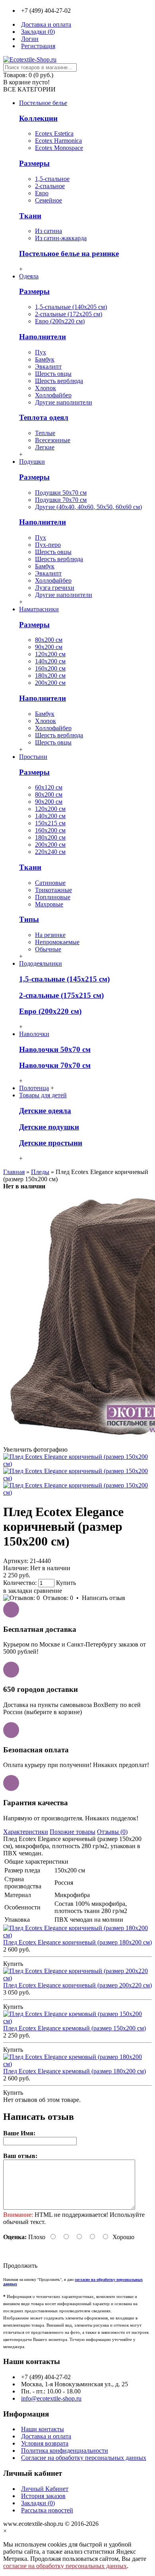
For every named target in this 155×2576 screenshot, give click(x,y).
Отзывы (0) (112, 1832)
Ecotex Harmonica (58, 141)
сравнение (48, 1591)
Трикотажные (53, 890)
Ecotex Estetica (54, 133)
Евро (42, 193)
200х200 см (50, 683)
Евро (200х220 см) (60, 321)
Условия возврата (45, 2443)
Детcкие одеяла (45, 1111)
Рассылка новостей (47, 2510)
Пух (41, 352)
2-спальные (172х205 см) (69, 314)
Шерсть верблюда (59, 381)
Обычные (48, 949)
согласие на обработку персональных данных (65, 2566)
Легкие (45, 447)
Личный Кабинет (45, 2489)
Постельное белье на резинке (69, 254)
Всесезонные (53, 440)
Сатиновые (50, 883)
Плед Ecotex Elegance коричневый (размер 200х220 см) (77, 1985)
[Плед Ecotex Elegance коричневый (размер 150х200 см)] (77, 1464)
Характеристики (26, 1832)
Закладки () (38, 2503)
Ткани (30, 216)
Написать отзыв (104, 1598)
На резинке (50, 935)
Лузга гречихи (55, 588)
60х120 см (49, 787)
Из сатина (48, 231)
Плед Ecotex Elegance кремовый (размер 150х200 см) (75, 2028)
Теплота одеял (44, 417)
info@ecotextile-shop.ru (51, 2398)
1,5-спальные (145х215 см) (64, 979)
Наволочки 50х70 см (55, 1049)
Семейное (48, 200)
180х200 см (50, 676)
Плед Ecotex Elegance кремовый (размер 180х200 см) (75, 2071)
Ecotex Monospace (59, 148)
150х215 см (50, 823)
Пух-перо (48, 545)
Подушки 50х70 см (61, 493)
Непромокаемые (57, 942)
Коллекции (38, 118)
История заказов (43, 2496)
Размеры (34, 163)
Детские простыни (51, 1143)
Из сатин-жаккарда (61, 238)
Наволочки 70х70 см (55, 1065)
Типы (29, 919)
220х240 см (50, 852)
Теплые (45, 433)
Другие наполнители (64, 402)
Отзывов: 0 (58, 1598)
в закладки (18, 1591)
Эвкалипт (48, 366)
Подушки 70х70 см (61, 500)
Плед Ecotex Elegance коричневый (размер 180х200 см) (77, 1942)
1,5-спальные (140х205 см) (71, 307)
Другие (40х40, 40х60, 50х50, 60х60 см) (88, 507)
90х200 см (49, 647)
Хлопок (46, 388)
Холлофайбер (53, 395)
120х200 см (50, 654)
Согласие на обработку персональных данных (84, 2458)
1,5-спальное (52, 179)
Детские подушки (49, 1127)
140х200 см (50, 661)
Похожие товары (73, 1832)
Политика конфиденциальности (65, 2451)
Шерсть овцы (53, 374)
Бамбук (45, 359)
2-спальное (50, 186)
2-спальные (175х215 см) (61, 995)
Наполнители (43, 337)
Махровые (49, 904)
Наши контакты (43, 2429)
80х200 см (49, 640)
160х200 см (50, 668)
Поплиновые (53, 897)
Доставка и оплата (46, 2436)
